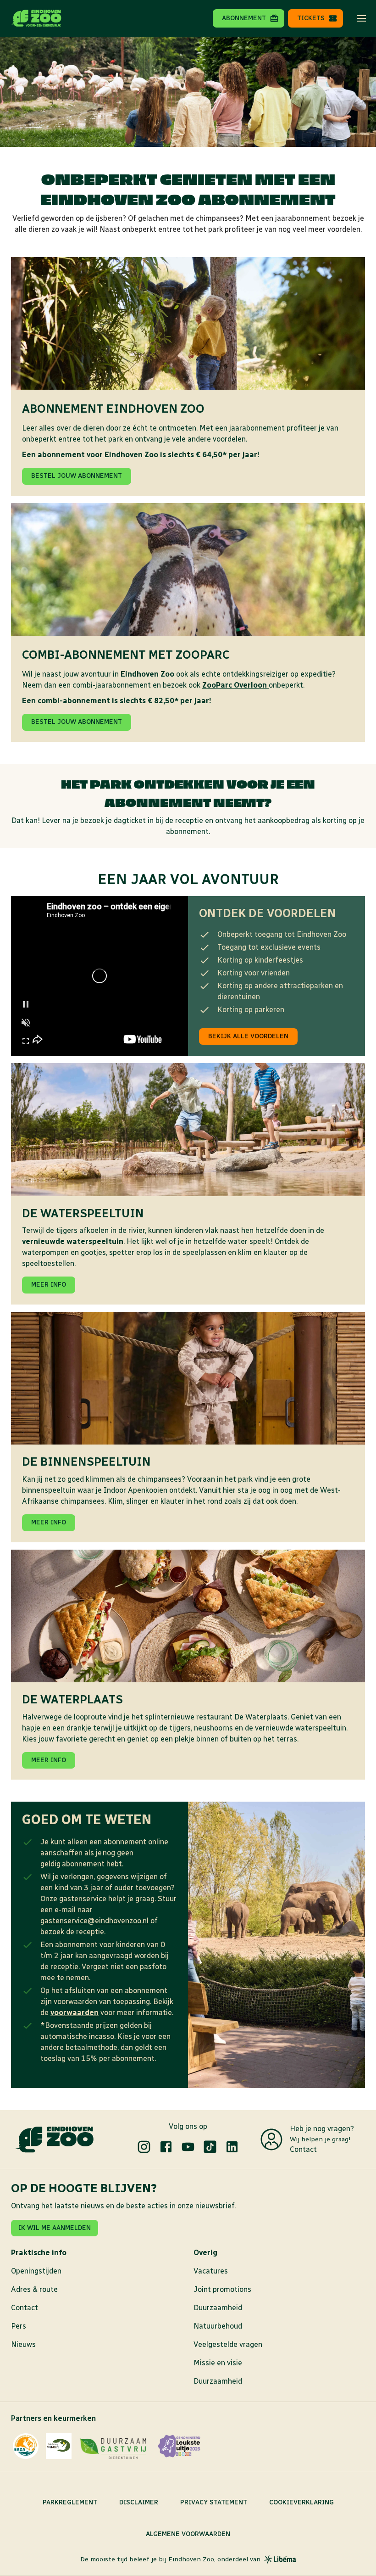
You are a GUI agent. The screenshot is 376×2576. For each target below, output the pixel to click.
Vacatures (211, 2271)
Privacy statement (214, 2502)
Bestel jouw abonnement (77, 476)
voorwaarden (75, 2013)
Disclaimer (139, 2502)
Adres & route (34, 2289)
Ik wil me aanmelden (55, 2228)
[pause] (26, 1004)
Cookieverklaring (301, 2502)
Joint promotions (222, 2289)
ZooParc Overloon (235, 685)
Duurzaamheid (218, 2308)
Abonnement (244, 18)
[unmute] (26, 1023)
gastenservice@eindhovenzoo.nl (94, 1921)
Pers (19, 2326)
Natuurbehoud (218, 2326)
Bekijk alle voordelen (248, 1036)
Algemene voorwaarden (188, 2534)
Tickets (311, 18)
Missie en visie (218, 2363)
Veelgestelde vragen (228, 2344)
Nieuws (23, 2344)
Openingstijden (36, 2271)
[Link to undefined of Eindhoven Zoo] (144, 2147)
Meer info (49, 1285)
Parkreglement (70, 2502)
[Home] (36, 18)
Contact (303, 2149)
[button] (361, 18)
